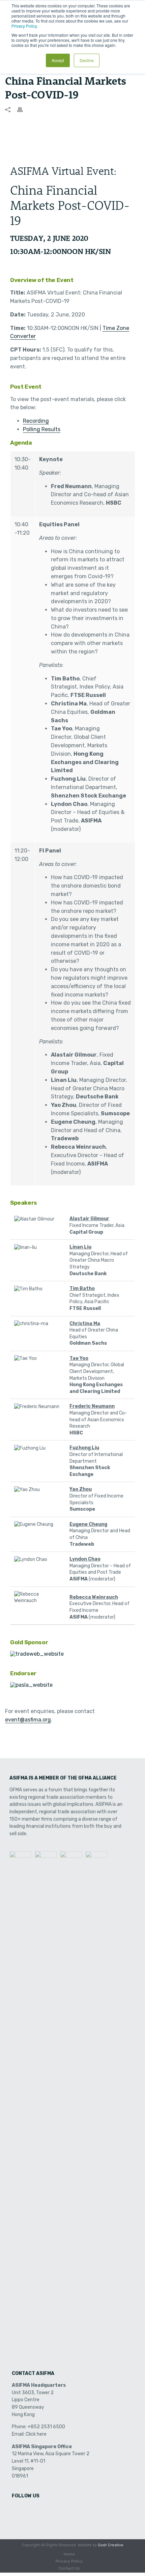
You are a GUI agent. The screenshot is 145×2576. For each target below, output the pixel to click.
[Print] (23, 109)
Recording (36, 421)
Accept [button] (58, 60)
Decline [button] (87, 60)
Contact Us (69, 2568)
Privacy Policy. (25, 26)
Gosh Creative (111, 2545)
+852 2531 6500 (46, 2427)
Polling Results (42, 429)
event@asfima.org (28, 1720)
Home (69, 2554)
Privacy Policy (69, 2561)
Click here (36, 2434)
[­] (18, 2510)
